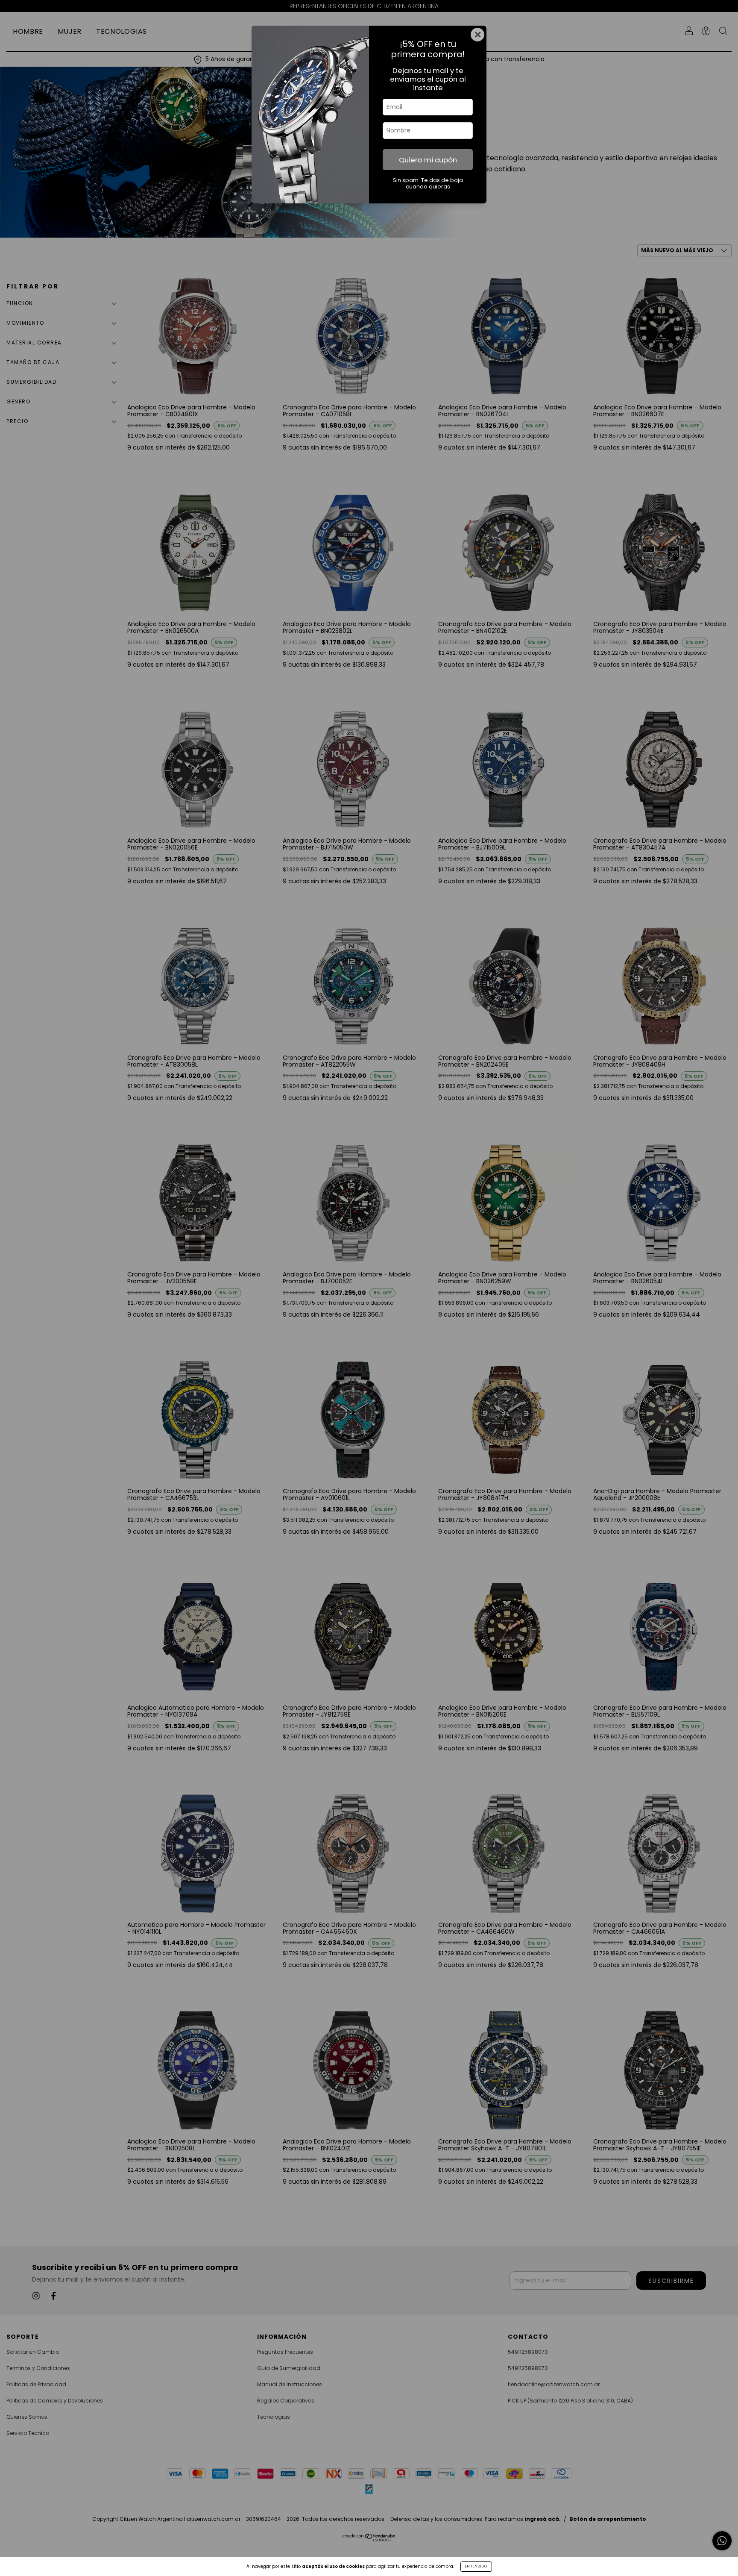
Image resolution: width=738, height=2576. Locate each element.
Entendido (476, 2566)
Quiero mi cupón (428, 160)
